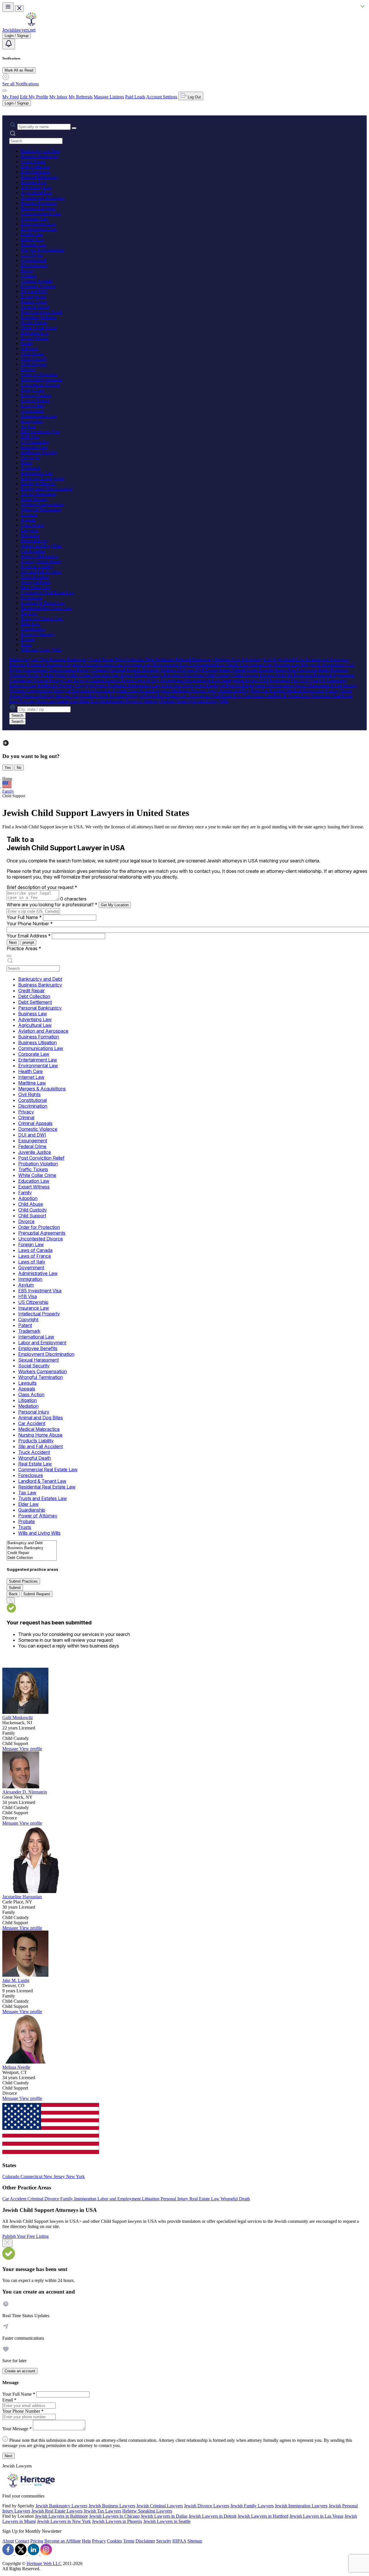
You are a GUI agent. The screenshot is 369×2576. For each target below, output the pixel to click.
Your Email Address (29, 936)
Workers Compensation (42, 504)
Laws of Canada (36, 395)
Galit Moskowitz (18, 1717)
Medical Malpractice (39, 556)
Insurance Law (34, 447)
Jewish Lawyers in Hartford (263, 2516)
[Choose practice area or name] (74, 128)
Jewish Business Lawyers (112, 2506)
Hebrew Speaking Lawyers (147, 2511)
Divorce (28, 369)
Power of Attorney (38, 634)
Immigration (32, 421)
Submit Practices (23, 1581)
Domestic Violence (38, 286)
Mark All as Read (19, 70)
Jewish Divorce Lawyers (207, 2506)
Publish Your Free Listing (26, 2236)
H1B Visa (30, 437)
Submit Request (37, 1594)
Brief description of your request (42, 887)
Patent (26, 463)
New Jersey (55, 2177)
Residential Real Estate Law (46, 608)
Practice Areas (24, 948)
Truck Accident (35, 577)
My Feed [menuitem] (11, 97)
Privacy (28, 270)
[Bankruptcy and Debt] (32, 1543)
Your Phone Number (30, 924)
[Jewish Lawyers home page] (31, 25)
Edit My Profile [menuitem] (34, 97)
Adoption (29, 348)
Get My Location (115, 905)
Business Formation (39, 203)
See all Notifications (21, 84)
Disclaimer (145, 2541)
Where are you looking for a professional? (52, 905)
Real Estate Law (36, 587)
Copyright (30, 457)
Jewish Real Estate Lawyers (57, 2511)
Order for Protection (39, 374)
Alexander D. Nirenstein (25, 1792)
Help (86, 2541)
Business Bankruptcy (40, 156)
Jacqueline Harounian (22, 1897)
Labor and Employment (42, 478)
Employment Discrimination (46, 489)
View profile (31, 1749)
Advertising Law (36, 187)
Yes (8, 768)
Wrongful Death (35, 582)
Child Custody (34, 359)
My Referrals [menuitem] (81, 97)
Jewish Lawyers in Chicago (114, 2516)
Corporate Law (35, 219)
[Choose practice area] (9, 956)
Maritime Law (34, 245)
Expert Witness (34, 338)
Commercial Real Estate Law (47, 592)
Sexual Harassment (38, 494)
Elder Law (30, 624)
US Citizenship (35, 442)
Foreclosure (31, 598)
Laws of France (35, 400)
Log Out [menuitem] (194, 97)
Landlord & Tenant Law (43, 603)
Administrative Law (39, 416)
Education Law (35, 333)
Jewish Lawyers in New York (64, 2521)
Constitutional (33, 260)
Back (13, 1594)
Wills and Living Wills (41, 650)
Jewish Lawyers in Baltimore (61, 2516)
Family (27, 343)
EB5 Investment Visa (40, 431)
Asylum (28, 426)
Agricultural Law (36, 193)
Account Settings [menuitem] (162, 97)
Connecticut (32, 2177)
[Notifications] (9, 44)
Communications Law (41, 213)
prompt (28, 942)
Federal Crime (34, 302)
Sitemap (195, 2541)
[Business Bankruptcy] (32, 1548)
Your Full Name (24, 917)
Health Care (32, 234)
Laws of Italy (33, 406)
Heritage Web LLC (44, 2563)
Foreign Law (33, 390)
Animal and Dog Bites (41, 546)
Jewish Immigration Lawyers (301, 2506)
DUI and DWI (34, 291)
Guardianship (33, 629)
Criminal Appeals (37, 281)
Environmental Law (39, 229)
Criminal (29, 276)
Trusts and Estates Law (42, 618)
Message (11, 1749)
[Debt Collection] (32, 1558)
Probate (28, 639)
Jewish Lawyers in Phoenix (117, 2521)
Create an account (20, 2371)
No (19, 768)
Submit (15, 1588)
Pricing (37, 2541)
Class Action (32, 525)
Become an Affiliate (63, 2541)
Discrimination (34, 265)
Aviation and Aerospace (43, 198)
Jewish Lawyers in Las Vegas (316, 2516)
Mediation (30, 535)
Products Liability (37, 567)
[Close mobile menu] (19, 9)
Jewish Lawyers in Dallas (164, 2516)
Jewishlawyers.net (19, 30)
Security (164, 2541)
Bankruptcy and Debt (40, 151)
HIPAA (179, 2541)
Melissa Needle (16, 2067)
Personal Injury (35, 541)
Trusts (26, 644)
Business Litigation (38, 208)
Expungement (33, 296)
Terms (129, 2541)
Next (13, 942)
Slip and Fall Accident (41, 572)
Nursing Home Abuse (41, 561)
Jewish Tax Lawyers (102, 2511)
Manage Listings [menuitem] (109, 97)
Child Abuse (32, 354)
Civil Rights (32, 255)
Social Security (34, 499)
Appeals (28, 520)
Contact (22, 2541)
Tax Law (29, 613)
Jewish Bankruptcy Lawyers (61, 2506)
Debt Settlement (35, 172)
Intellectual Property (39, 452)
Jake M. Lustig (16, 1980)
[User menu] (5, 91)
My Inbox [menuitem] (58, 97)
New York (75, 2177)
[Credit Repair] (32, 1553)
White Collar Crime (39, 328)
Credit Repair (33, 161)
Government (32, 411)
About (8, 2541)
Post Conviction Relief (41, 312)
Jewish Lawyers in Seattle (167, 2521)
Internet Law (32, 239)
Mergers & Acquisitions (42, 250)
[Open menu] (8, 7)
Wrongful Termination (41, 509)
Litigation (30, 530)
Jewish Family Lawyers (252, 2506)
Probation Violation (38, 317)
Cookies (114, 2541)
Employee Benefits (38, 483)
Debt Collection (35, 167)
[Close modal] (7, 2243)
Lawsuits (29, 515)
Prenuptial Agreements (41, 380)
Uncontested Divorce (40, 385)
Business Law (34, 182)
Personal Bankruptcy (40, 177)
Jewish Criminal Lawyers (160, 2506)
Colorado (11, 2177)
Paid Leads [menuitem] (135, 97)
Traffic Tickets (34, 322)
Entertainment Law (38, 224)
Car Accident (33, 551)
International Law (37, 473)
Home (7, 779)
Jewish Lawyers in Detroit (212, 2516)
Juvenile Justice (35, 307)
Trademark (31, 468)
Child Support (34, 364)
